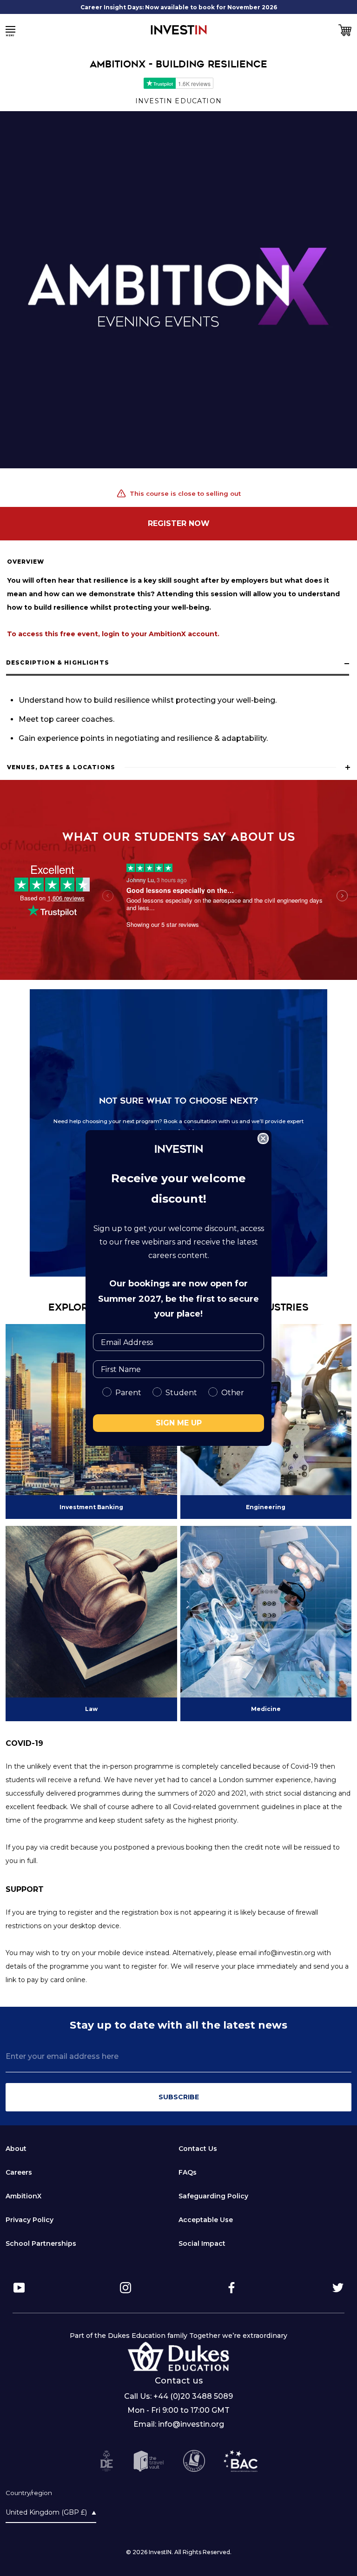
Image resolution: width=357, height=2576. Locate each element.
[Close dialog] (263, 1138)
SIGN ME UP (179, 1423)
